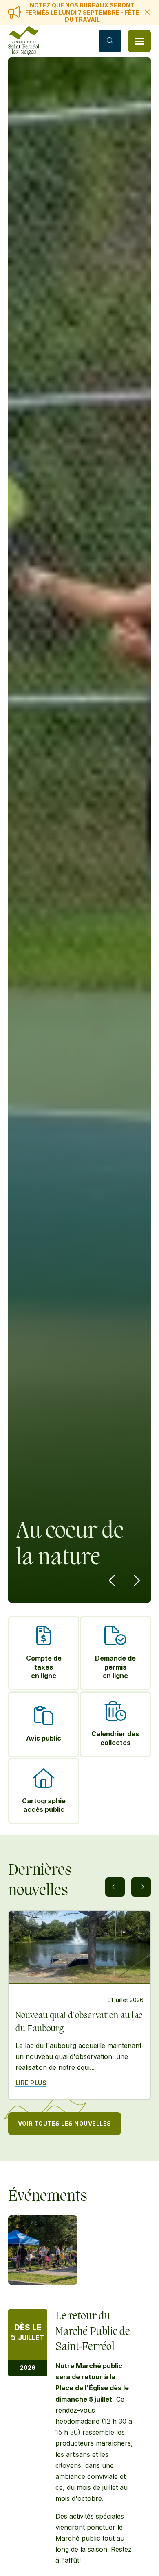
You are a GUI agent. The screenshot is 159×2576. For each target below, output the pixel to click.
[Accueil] (24, 41)
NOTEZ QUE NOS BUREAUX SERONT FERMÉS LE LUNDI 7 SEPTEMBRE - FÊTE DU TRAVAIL (82, 12)
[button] (139, 41)
